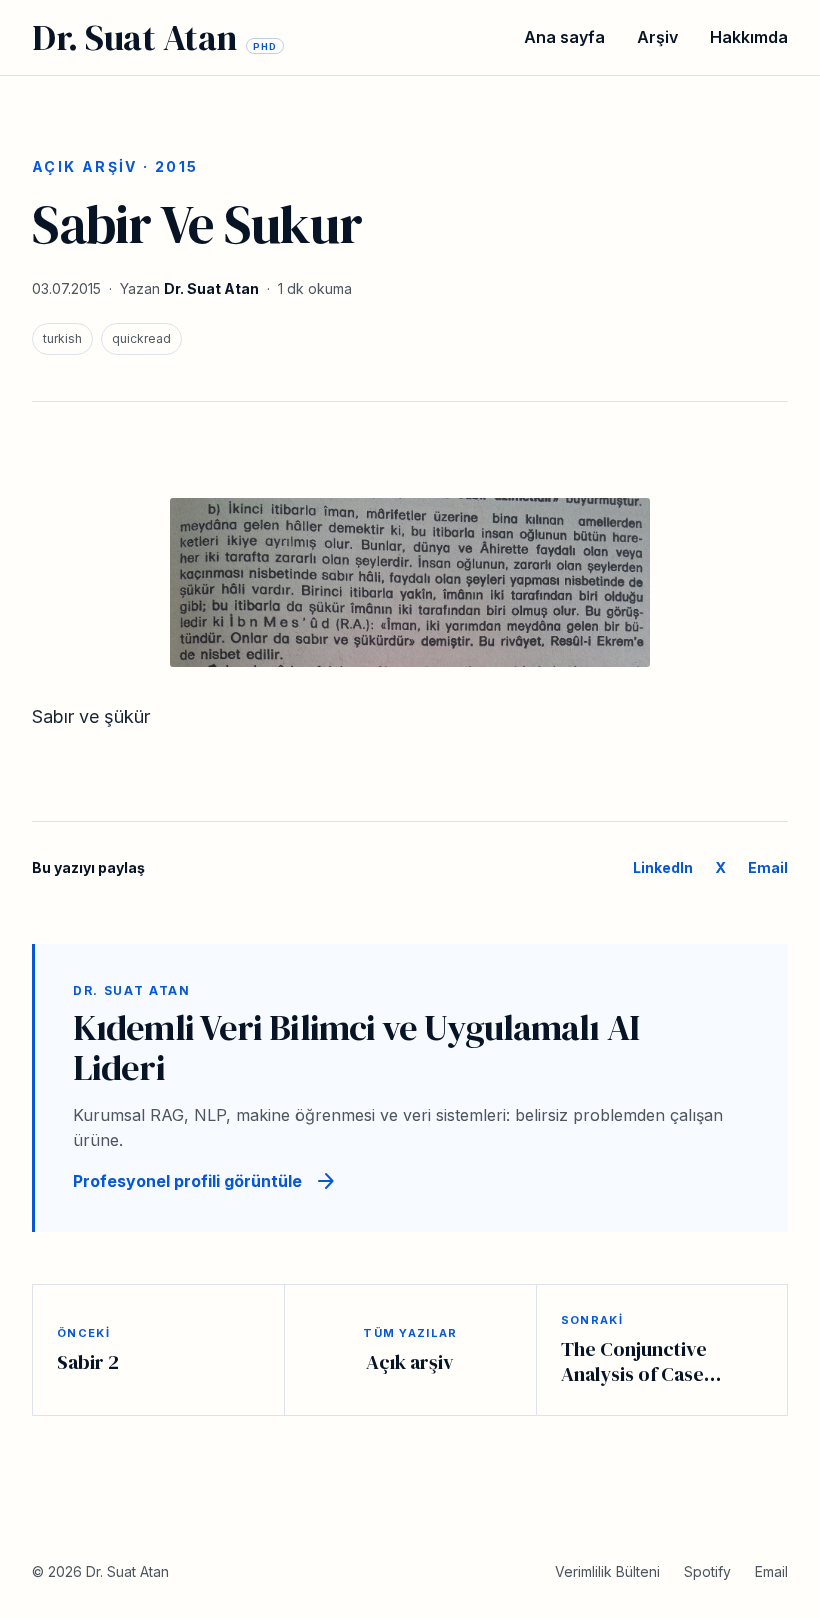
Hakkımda (749, 37)
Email (768, 867)
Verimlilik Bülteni (607, 1571)
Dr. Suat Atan (211, 288)
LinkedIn (663, 867)
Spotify (707, 1571)
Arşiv (657, 37)
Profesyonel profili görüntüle (205, 1181)
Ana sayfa (564, 37)
